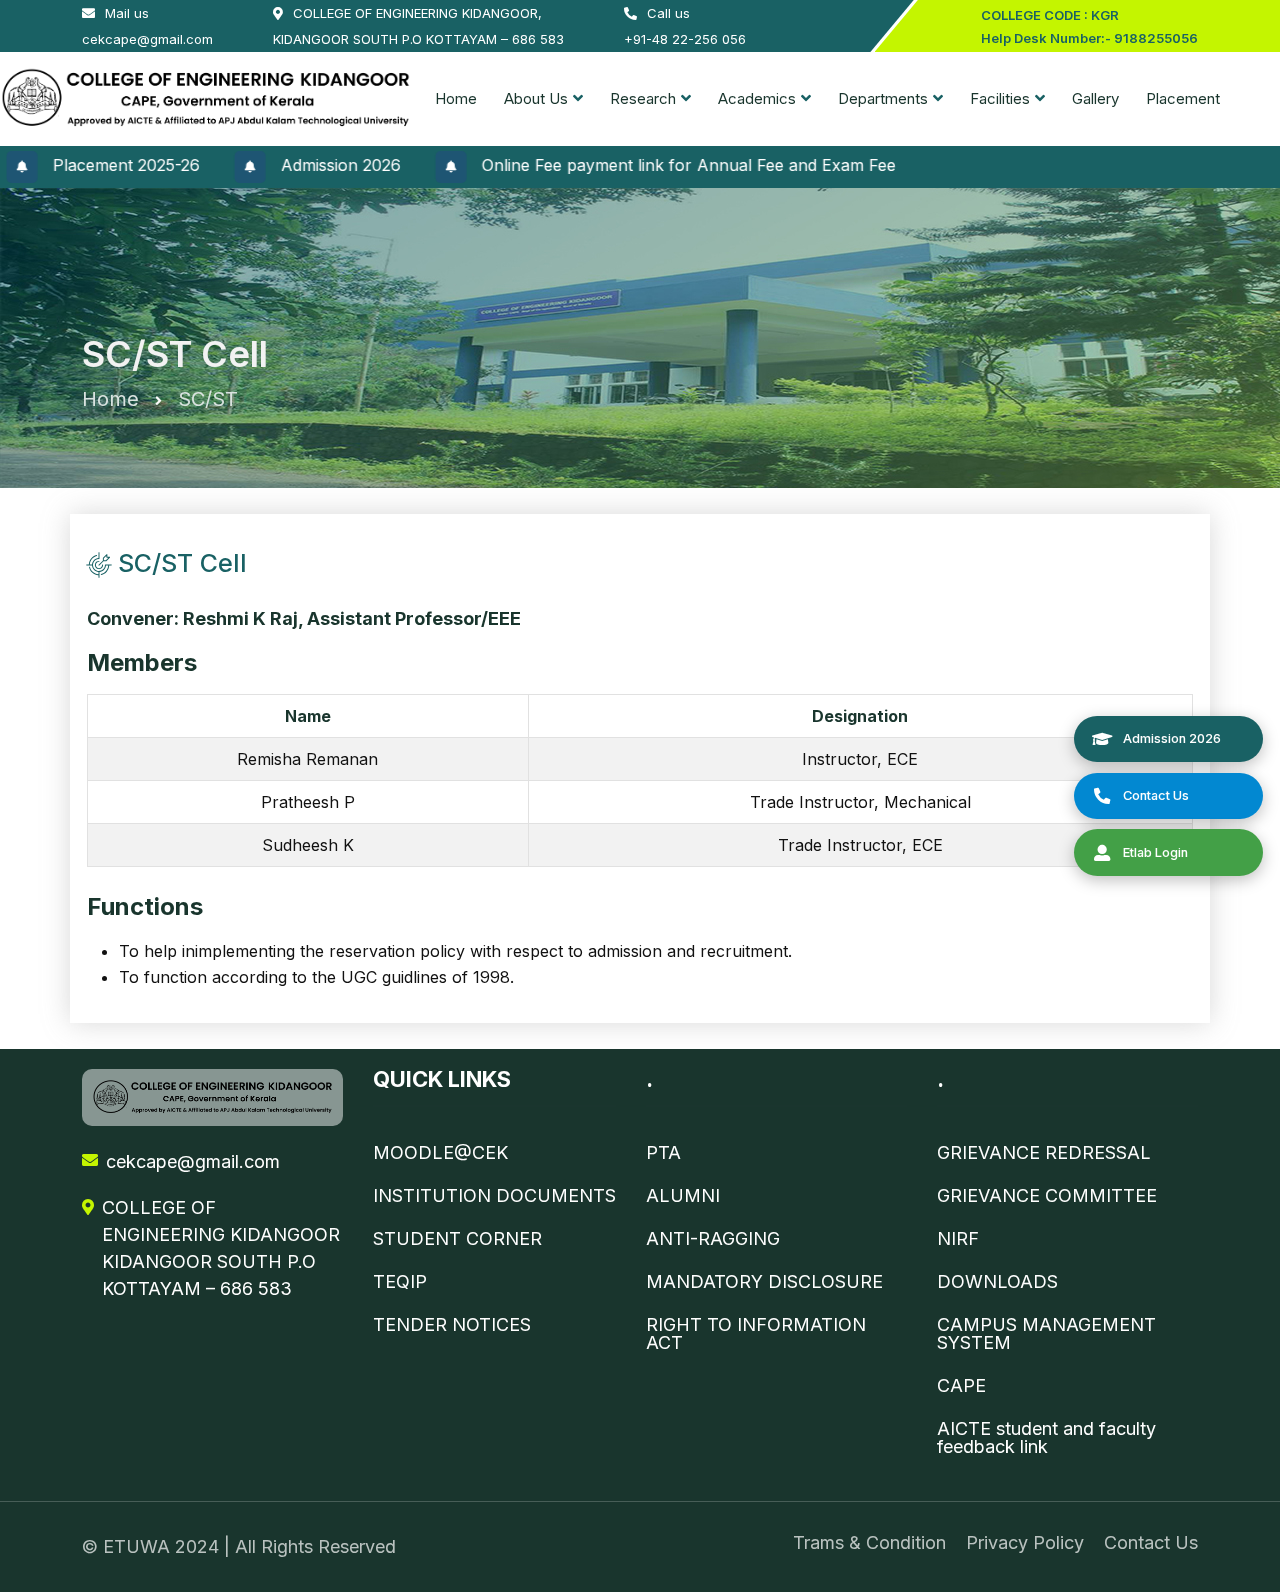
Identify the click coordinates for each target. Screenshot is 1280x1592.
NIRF (958, 1239)
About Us (536, 98)
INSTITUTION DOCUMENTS (494, 1196)
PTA (663, 1153)
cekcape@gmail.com (193, 1161)
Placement (1183, 98)
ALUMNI (683, 1196)
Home (456, 98)
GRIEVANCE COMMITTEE (1047, 1196)
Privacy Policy (1025, 1542)
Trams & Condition (869, 1542)
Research (643, 98)
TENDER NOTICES (452, 1325)
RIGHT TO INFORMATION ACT (756, 1334)
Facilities (1000, 98)
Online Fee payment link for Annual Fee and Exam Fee (652, 165)
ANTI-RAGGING (713, 1239)
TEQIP (400, 1282)
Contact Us (1151, 1542)
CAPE (961, 1386)
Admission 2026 (304, 165)
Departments (883, 98)
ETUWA (139, 1546)
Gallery (1095, 98)
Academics (757, 98)
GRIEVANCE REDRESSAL (1044, 1153)
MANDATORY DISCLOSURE (764, 1282)
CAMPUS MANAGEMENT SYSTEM (1046, 1334)
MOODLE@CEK (440, 1153)
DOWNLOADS (997, 1282)
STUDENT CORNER (457, 1239)
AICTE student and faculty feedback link (1046, 1438)
